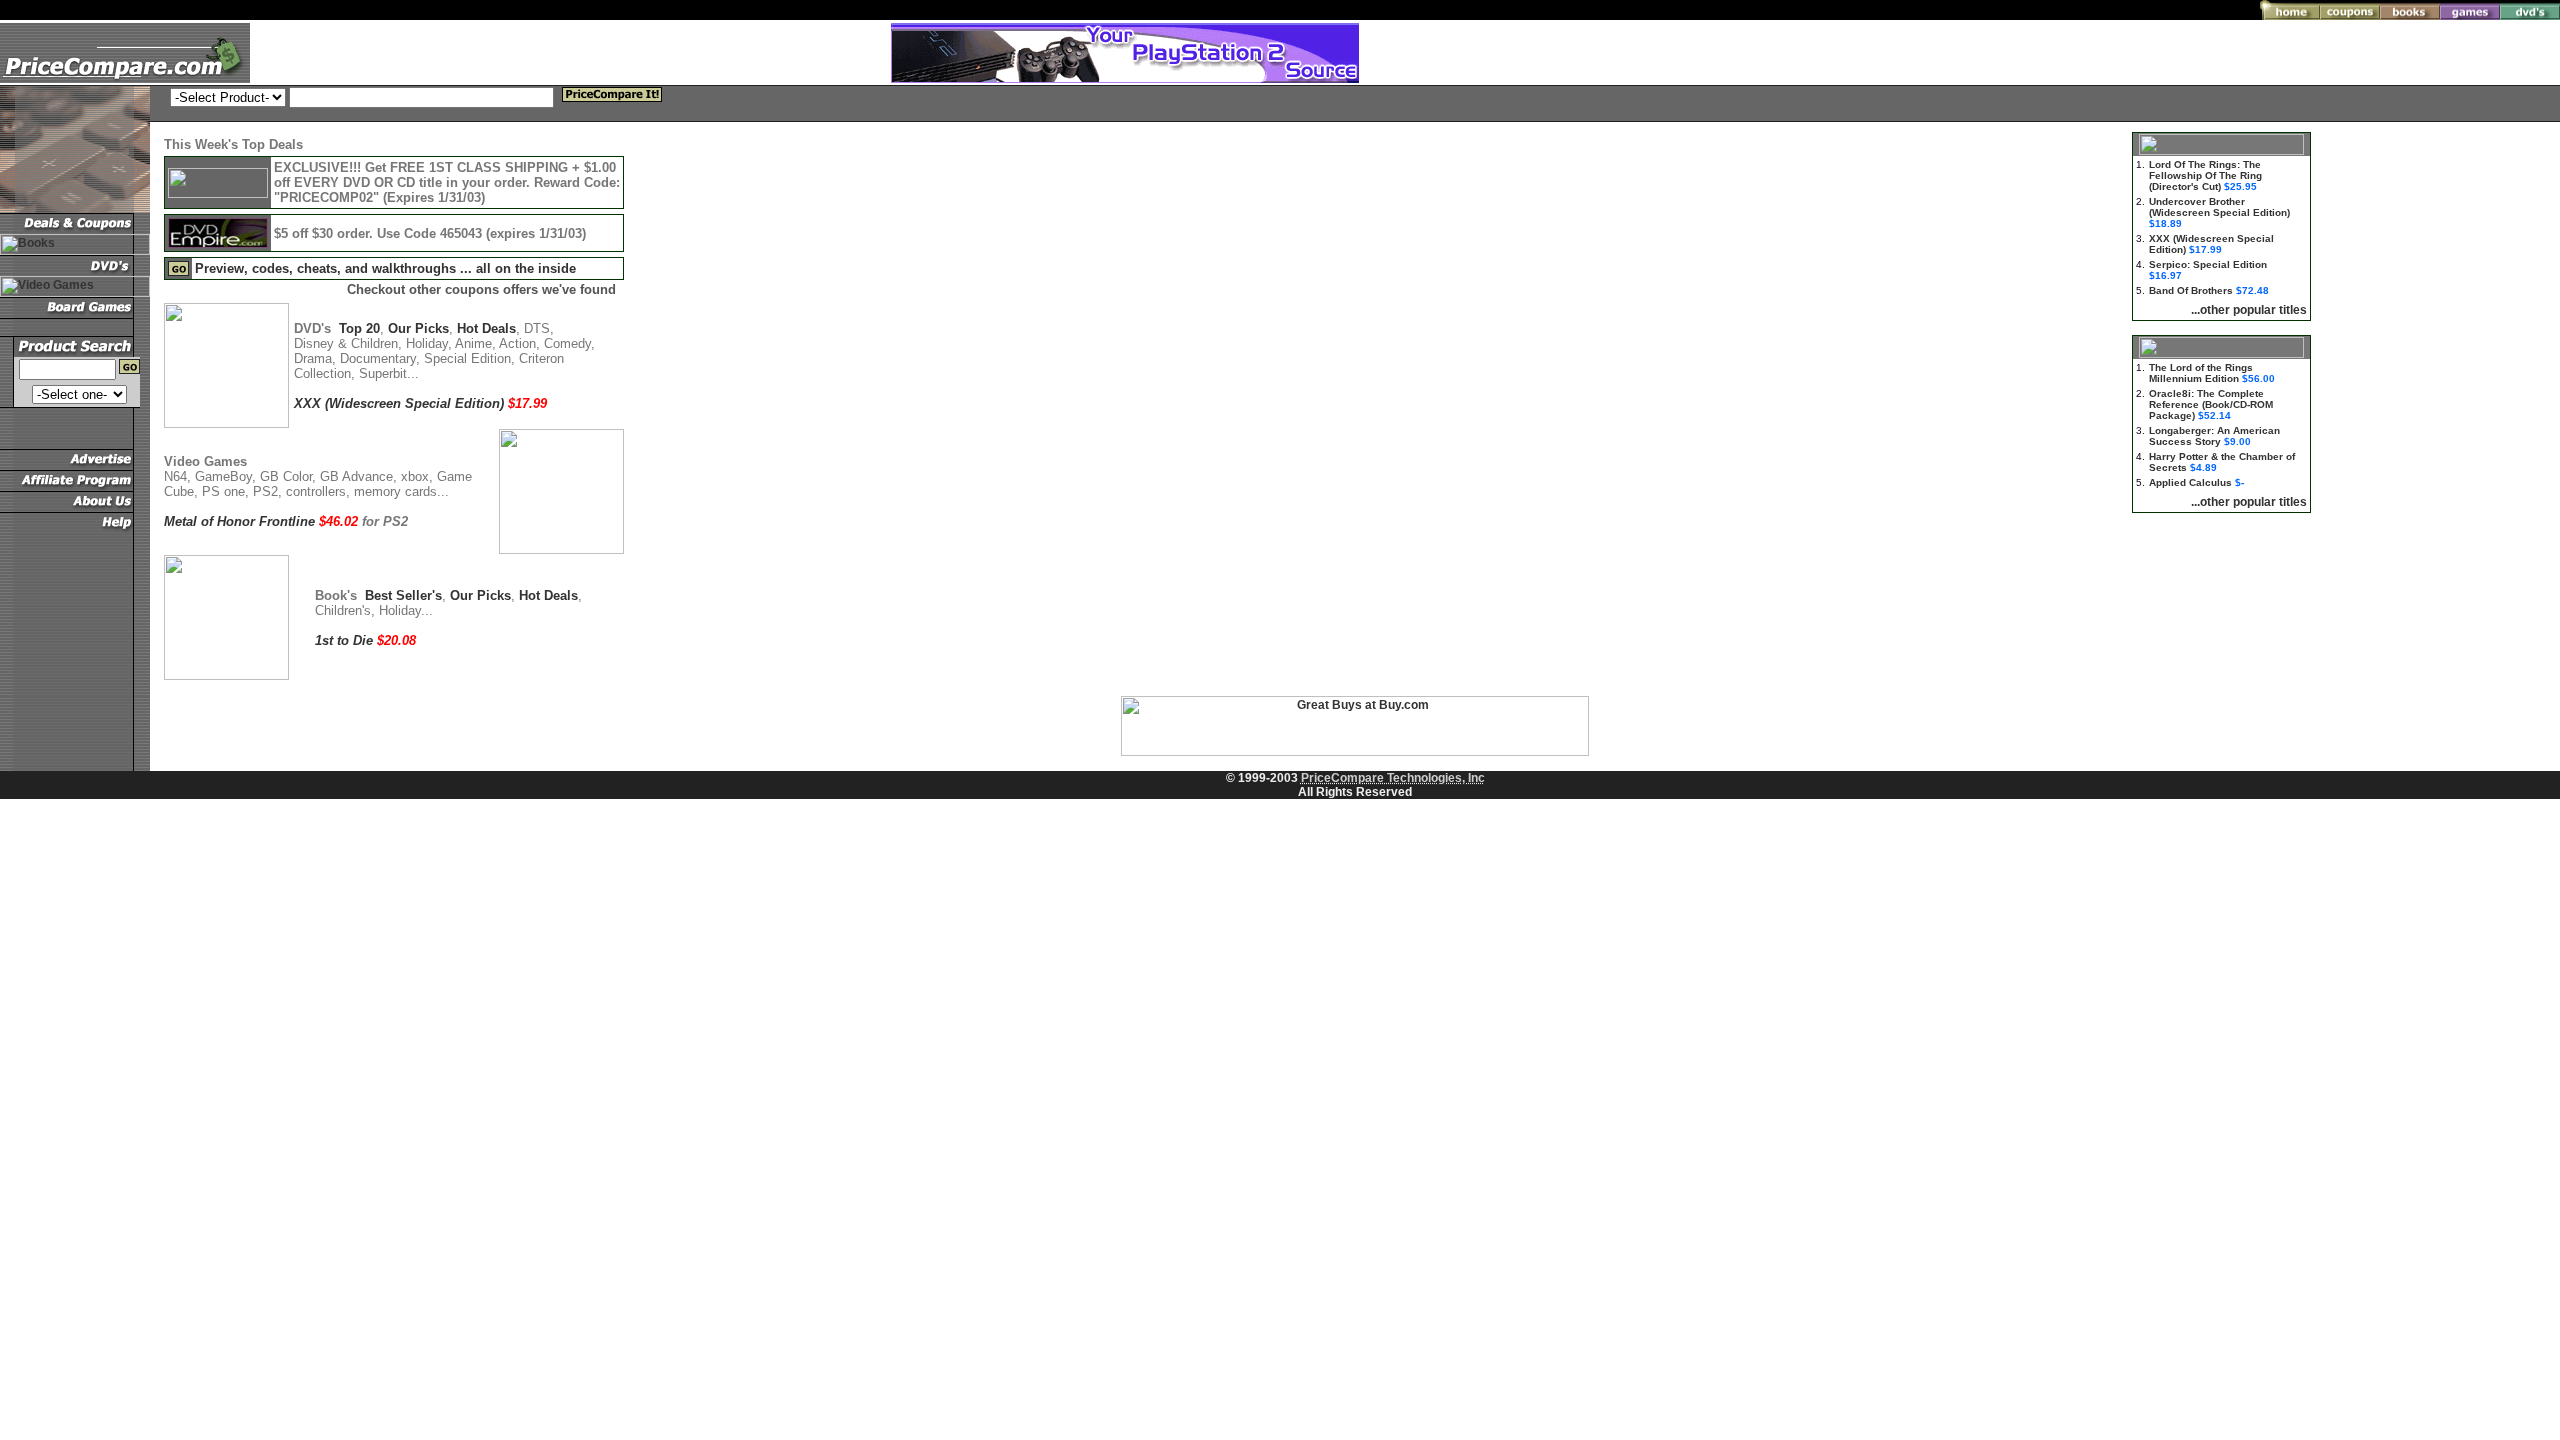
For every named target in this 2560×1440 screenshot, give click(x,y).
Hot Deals (486, 328)
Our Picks (418, 328)
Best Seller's (403, 595)
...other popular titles (2249, 310)
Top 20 (359, 328)
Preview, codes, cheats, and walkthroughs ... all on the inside (385, 268)
